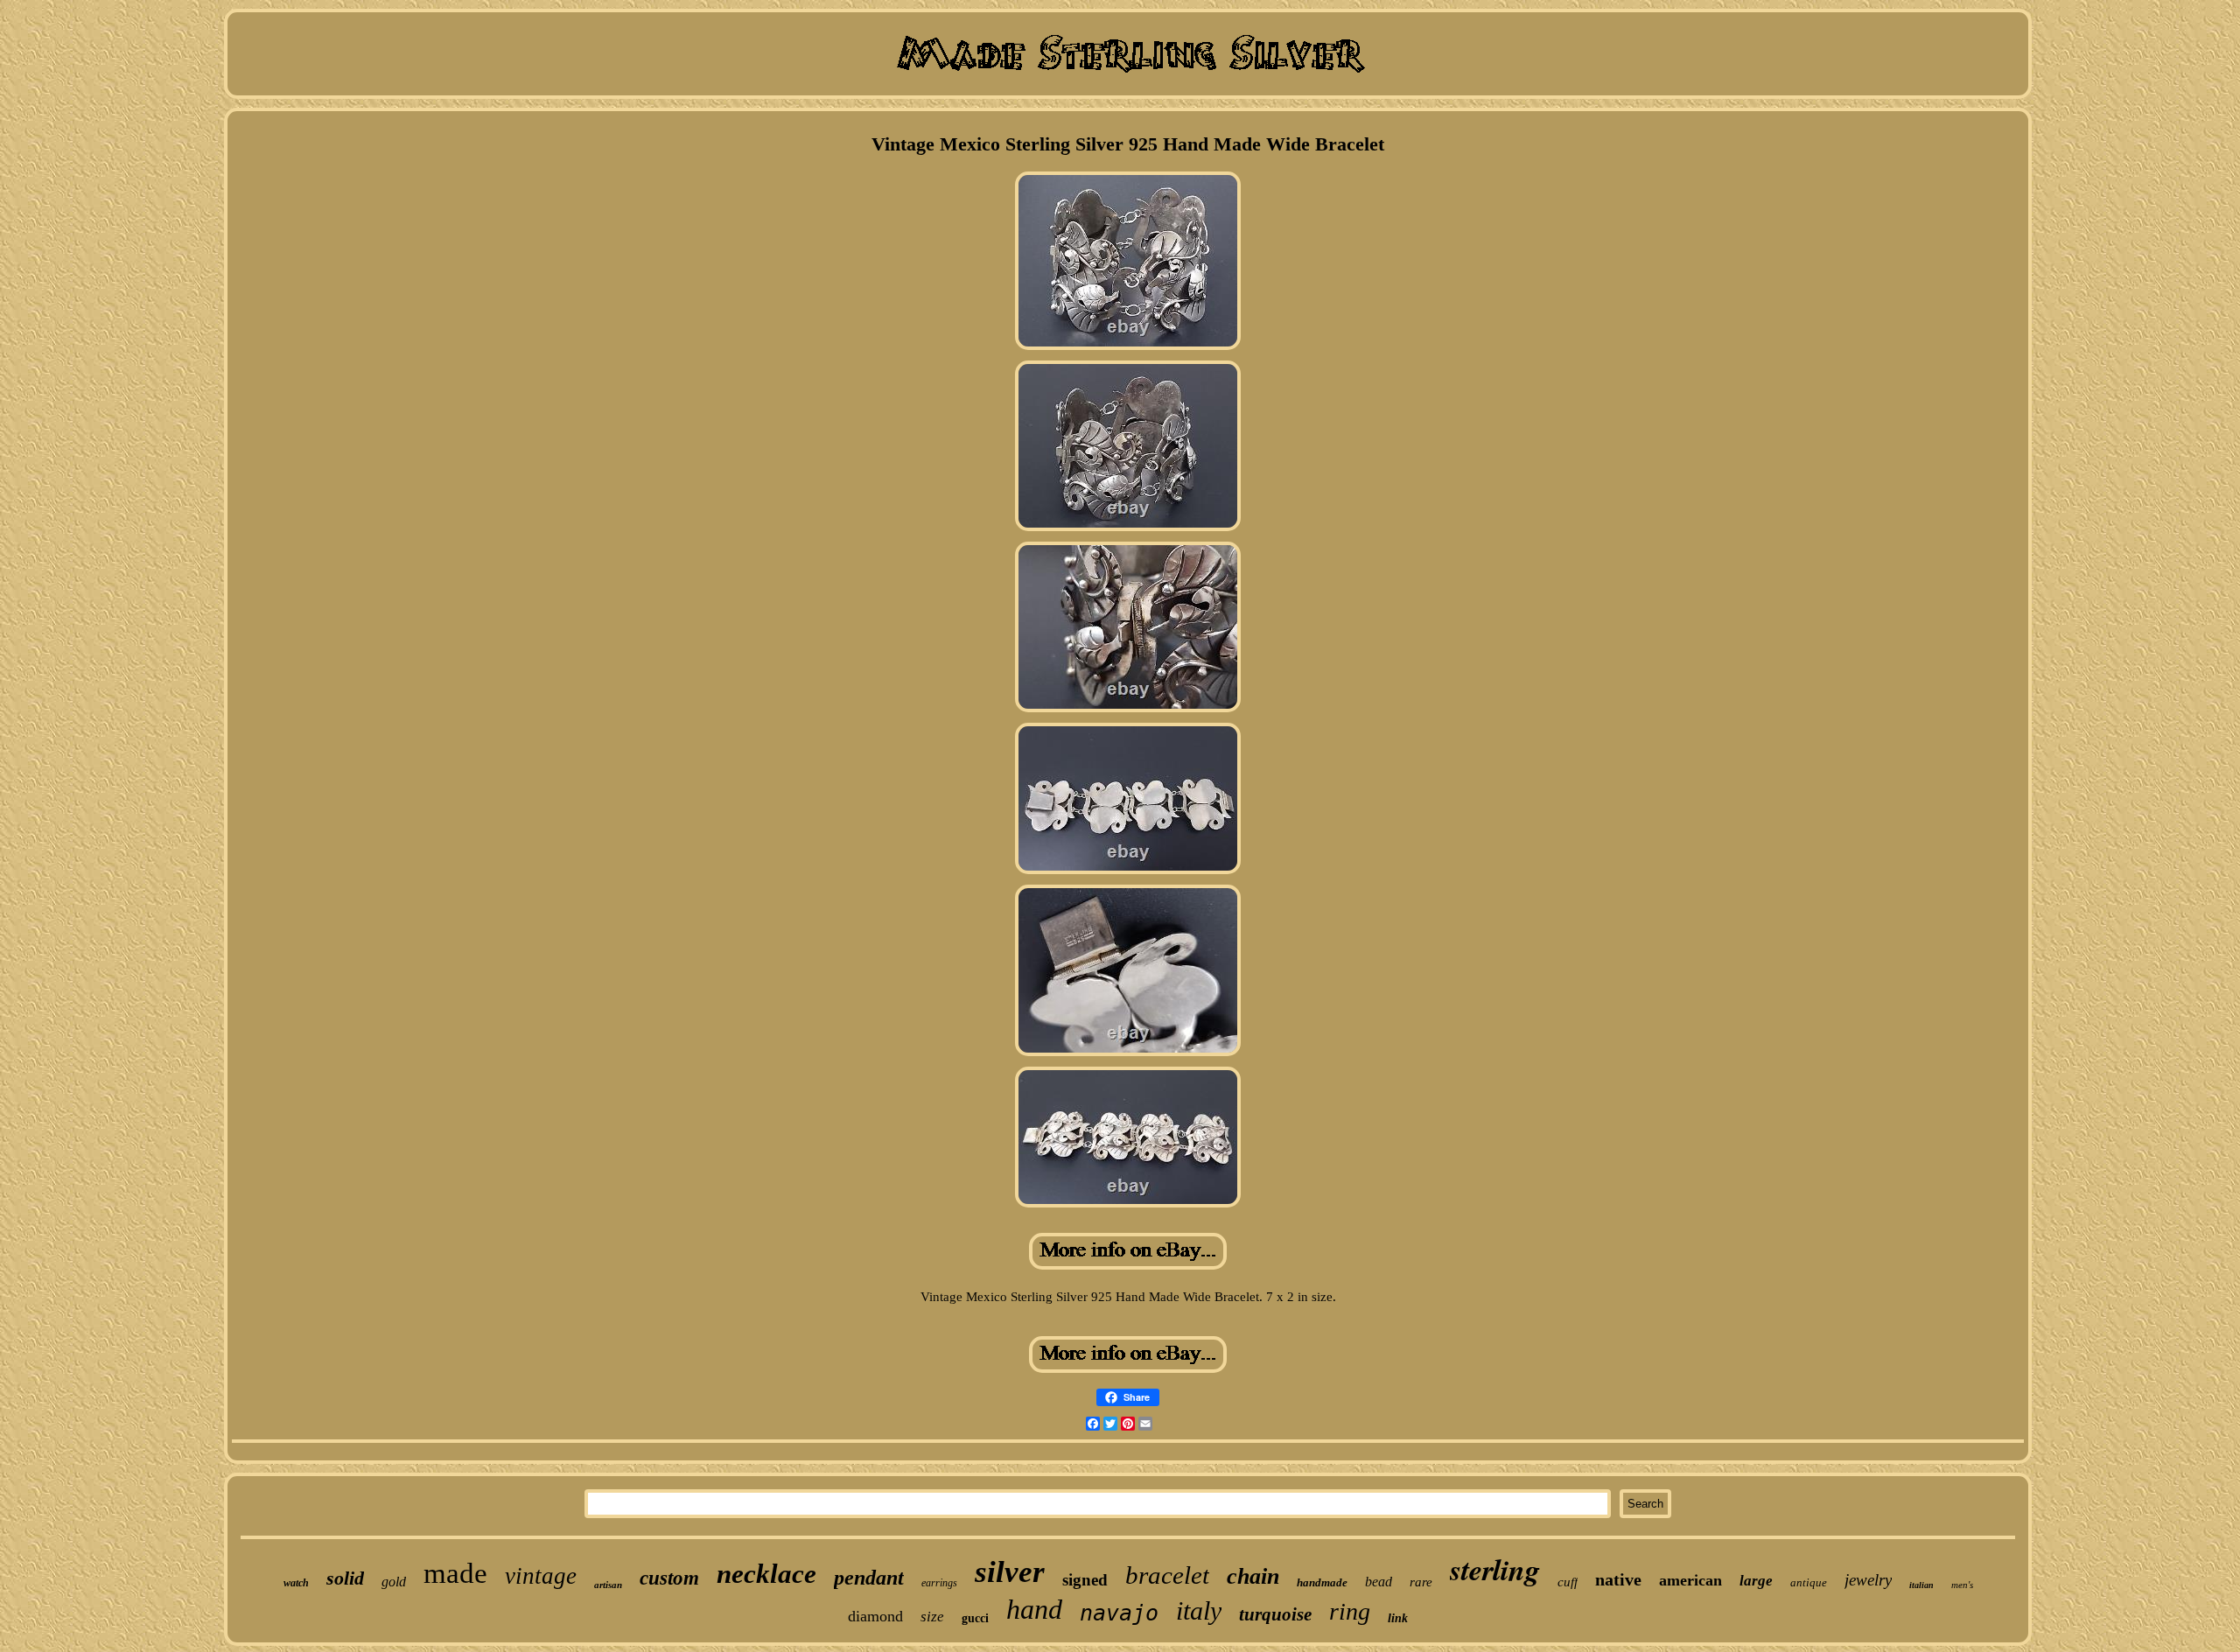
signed (1085, 1580)
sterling (1495, 1569)
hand (1034, 1609)
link (1398, 1618)
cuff (1568, 1582)
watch (296, 1583)
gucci (975, 1618)
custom (669, 1578)
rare (1421, 1582)
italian (1921, 1585)
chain (1253, 1576)
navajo (1119, 1613)
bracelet (1167, 1575)
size (932, 1617)
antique (1809, 1582)
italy (1199, 1610)
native (1618, 1579)
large (1756, 1581)
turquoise (1275, 1614)
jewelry (1868, 1580)
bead (1379, 1582)
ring (1350, 1611)
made (455, 1573)
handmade (1322, 1582)
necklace (766, 1574)
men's (1962, 1585)
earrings (939, 1583)
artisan (608, 1585)
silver (1010, 1572)
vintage (541, 1576)
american (1690, 1580)
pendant (869, 1578)
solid (345, 1578)
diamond (875, 1616)
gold (394, 1582)
